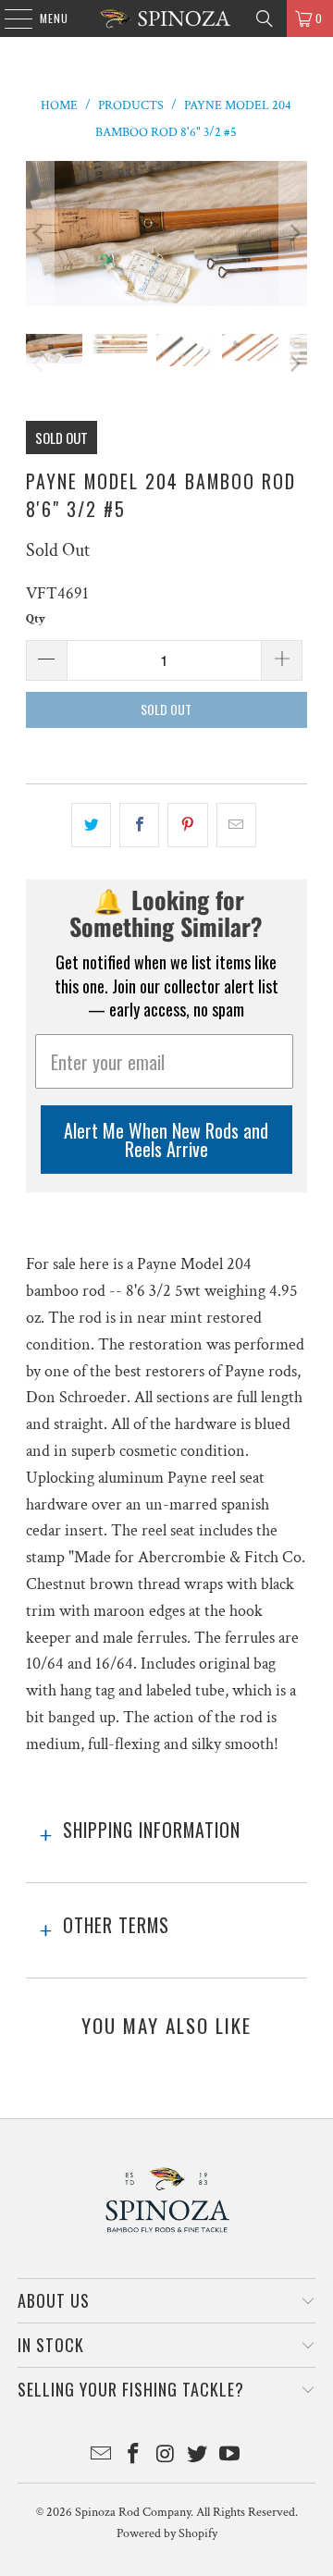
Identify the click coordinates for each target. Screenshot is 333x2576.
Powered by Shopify (167, 2533)
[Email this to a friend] (236, 826)
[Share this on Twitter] (91, 826)
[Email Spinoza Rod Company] (102, 2456)
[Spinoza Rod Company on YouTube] (230, 2456)
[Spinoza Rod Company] (166, 18)
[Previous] (40, 234)
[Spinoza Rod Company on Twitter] (198, 2456)
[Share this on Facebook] (139, 826)
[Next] (293, 234)
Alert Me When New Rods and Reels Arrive (166, 1140)
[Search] (265, 18)
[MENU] (9, 18)
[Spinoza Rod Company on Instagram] (166, 2456)
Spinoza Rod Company (133, 2512)
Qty (36, 619)
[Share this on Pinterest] (187, 826)
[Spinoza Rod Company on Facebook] (133, 2456)
